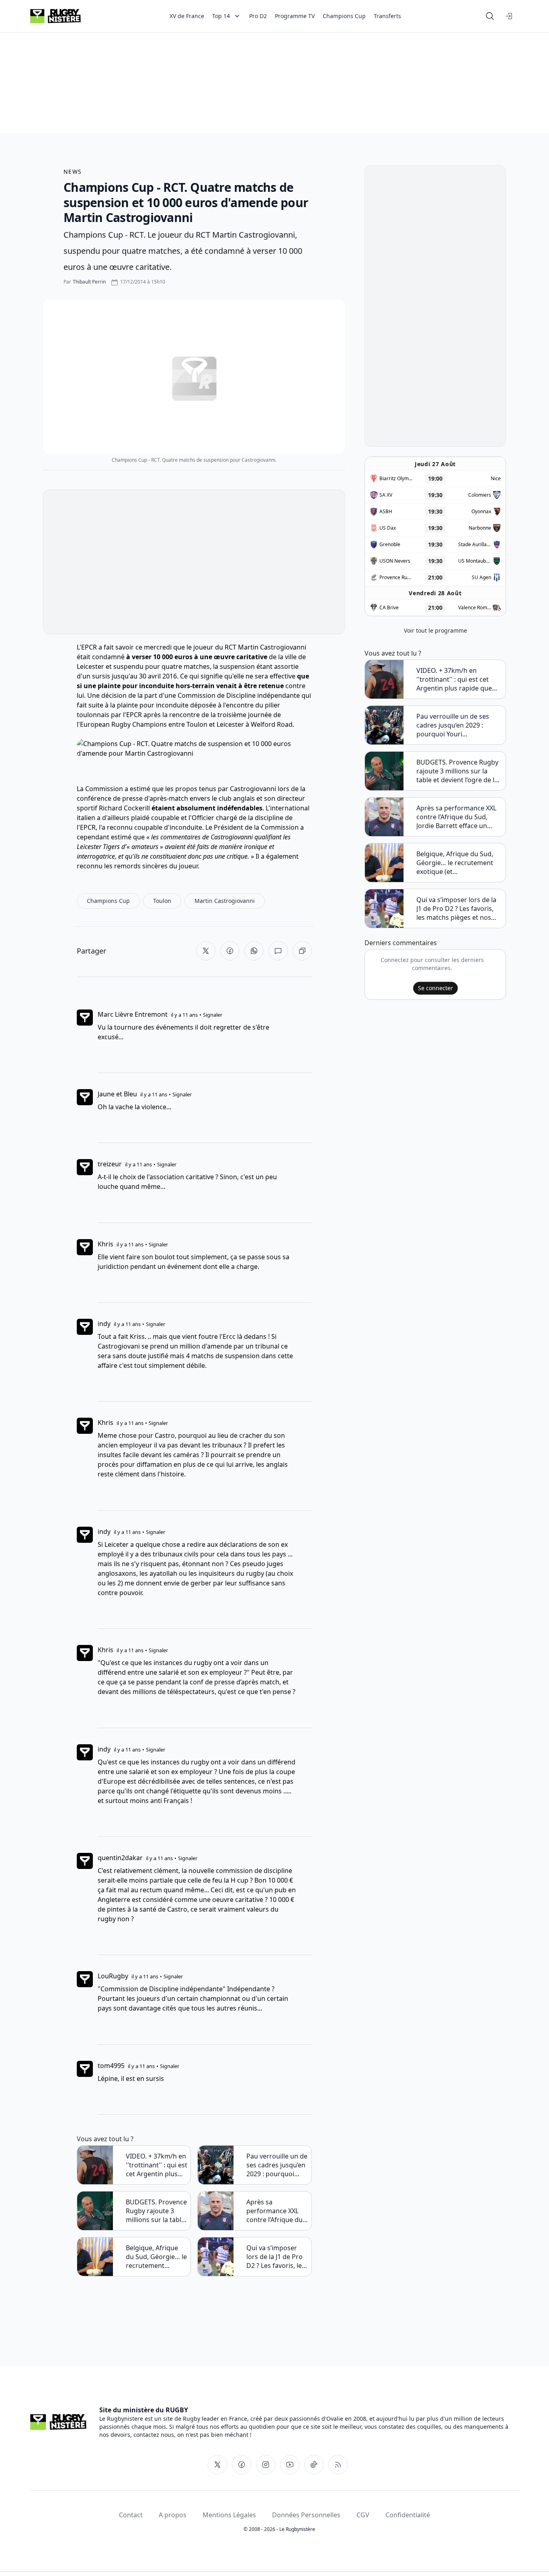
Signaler (213, 1015)
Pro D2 (258, 16)
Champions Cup (344, 16)
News (73, 172)
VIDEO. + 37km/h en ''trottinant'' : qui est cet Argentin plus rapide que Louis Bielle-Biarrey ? (157, 2165)
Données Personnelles (306, 2515)
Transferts (387, 16)
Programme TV (295, 16)
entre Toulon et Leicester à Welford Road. (231, 724)
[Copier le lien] (302, 951)
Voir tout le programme (435, 630)
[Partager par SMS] (278, 951)
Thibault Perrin (89, 282)
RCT (230, 647)
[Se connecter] (509, 16)
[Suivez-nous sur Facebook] (242, 2465)
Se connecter (435, 988)
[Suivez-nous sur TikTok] (314, 2465)
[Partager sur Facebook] (230, 951)
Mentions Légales (229, 2515)
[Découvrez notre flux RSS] (338, 2465)
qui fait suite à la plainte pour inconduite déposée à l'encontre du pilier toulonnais (194, 705)
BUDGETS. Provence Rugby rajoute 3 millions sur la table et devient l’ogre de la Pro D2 (156, 2211)
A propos (173, 2515)
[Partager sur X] (206, 951)
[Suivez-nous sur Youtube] (290, 2465)
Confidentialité (408, 2515)
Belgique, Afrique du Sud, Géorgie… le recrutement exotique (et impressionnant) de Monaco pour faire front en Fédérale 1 (156, 2257)
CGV (363, 2515)
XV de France (187, 16)
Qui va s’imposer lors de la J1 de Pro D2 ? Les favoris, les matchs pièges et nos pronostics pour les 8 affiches (276, 2257)
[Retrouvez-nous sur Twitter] (217, 2465)
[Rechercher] (490, 16)
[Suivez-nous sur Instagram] (266, 2465)
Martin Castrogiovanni (272, 647)
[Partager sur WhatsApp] (254, 951)
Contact (131, 2515)
